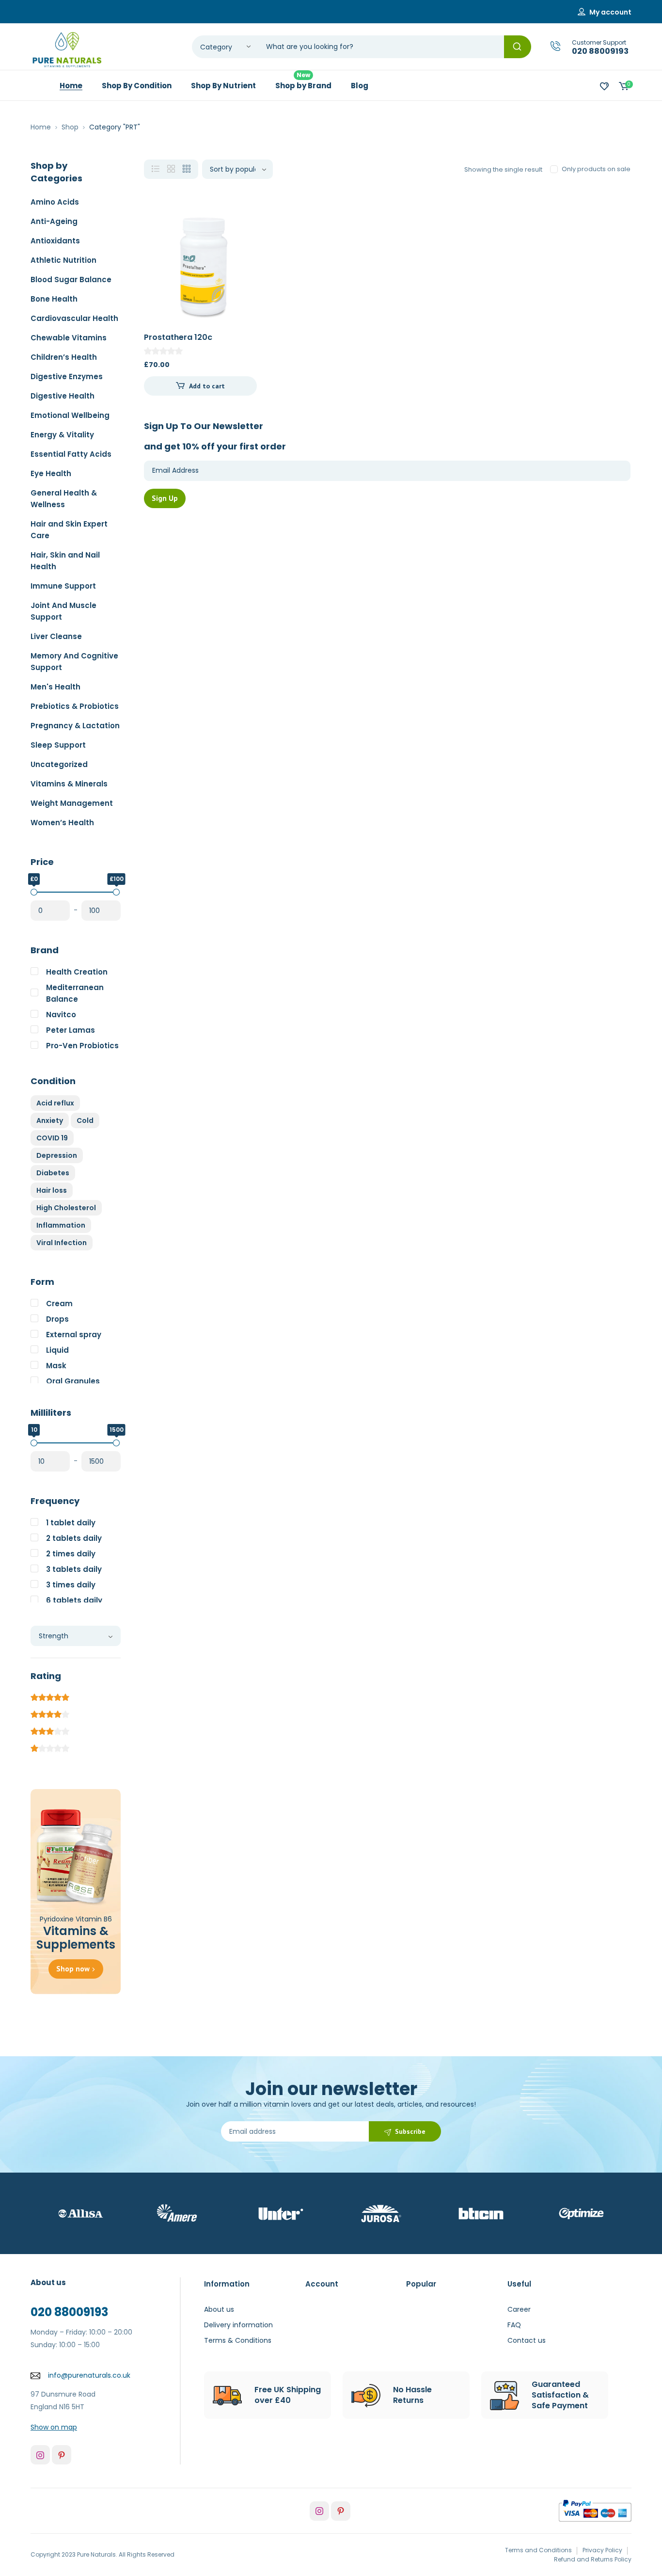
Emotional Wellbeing (70, 415)
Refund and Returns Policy (593, 2559)
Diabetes (53, 1173)
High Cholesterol (66, 1208)
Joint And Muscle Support (63, 611)
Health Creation (77, 972)
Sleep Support (58, 745)
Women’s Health (62, 823)
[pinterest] (62, 2455)
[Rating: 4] (50, 1713)
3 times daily (71, 1585)
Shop (70, 127)
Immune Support (63, 586)
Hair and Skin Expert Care (69, 530)
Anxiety (50, 1120)
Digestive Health (63, 396)
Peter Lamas (71, 1030)
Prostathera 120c (178, 337)
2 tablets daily (74, 1538)
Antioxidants (55, 241)
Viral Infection (62, 1243)
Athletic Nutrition (63, 260)
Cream (59, 1304)
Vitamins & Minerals (69, 784)
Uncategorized (59, 764)
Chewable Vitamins (69, 338)
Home (41, 127)
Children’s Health (64, 357)
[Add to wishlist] (241, 227)
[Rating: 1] (50, 1747)
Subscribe (410, 2131)
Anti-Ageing (54, 221)
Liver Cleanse (56, 636)
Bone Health (54, 299)
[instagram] (40, 2455)
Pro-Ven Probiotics (82, 1046)
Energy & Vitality (62, 435)
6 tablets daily (74, 1600)
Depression (57, 1155)
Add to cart (207, 386)
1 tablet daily (71, 1523)
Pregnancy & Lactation (75, 726)
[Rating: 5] (50, 1696)
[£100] (116, 892)
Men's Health (55, 687)
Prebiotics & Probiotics (75, 706)
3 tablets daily (74, 1569)
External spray (74, 1335)
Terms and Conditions (538, 2550)
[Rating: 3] (50, 1730)
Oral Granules (73, 1381)
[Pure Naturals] (67, 50)
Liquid (57, 1350)
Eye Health (51, 473)
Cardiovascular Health (74, 318)
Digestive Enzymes (67, 376)
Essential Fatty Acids (71, 454)
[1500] (116, 1443)
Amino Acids (55, 202)
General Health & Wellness (64, 499)
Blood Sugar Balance (71, 280)
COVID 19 (52, 1138)
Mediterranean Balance (75, 993)
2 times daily (71, 1554)
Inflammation (61, 1225)
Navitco (61, 1015)
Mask (56, 1366)
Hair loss (52, 1190)
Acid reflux (55, 1103)
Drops (57, 1319)
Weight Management (72, 803)
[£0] (34, 892)
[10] (34, 1443)
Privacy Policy (602, 2550)
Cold (85, 1120)
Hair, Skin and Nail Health (65, 561)
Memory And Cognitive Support (74, 662)
